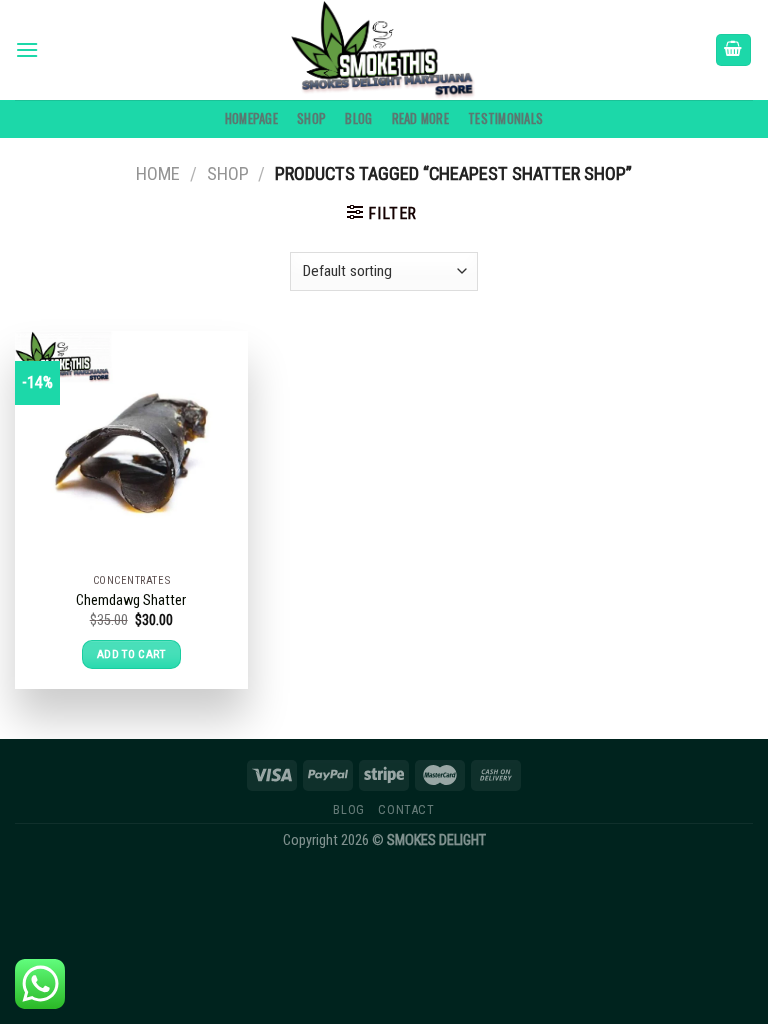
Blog (358, 118)
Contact (406, 810)
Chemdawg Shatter (131, 600)
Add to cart (131, 654)
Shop (311, 118)
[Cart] (734, 50)
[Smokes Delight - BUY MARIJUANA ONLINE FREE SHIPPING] (384, 50)
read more (420, 118)
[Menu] (27, 49)
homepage (251, 118)
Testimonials (505, 118)
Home (158, 173)
